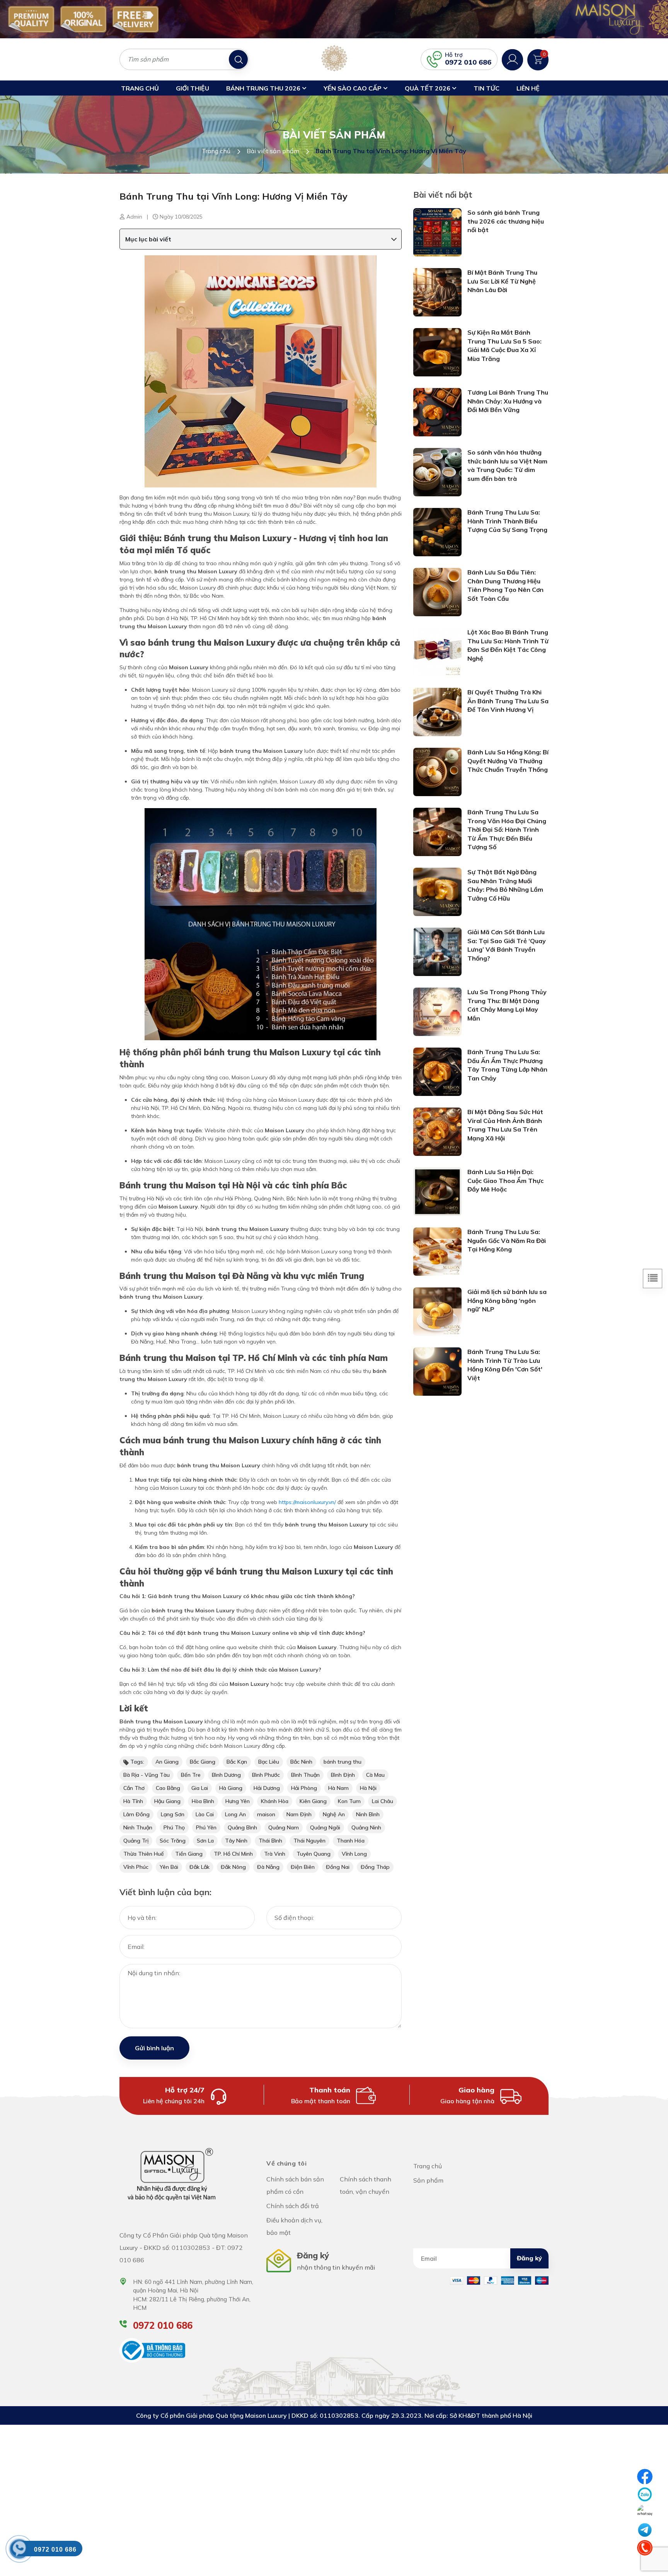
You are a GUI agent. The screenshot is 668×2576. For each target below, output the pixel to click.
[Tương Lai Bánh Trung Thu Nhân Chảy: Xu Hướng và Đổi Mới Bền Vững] (437, 412)
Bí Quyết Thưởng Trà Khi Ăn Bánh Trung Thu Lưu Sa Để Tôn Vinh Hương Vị (508, 701)
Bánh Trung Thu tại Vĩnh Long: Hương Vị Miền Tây (233, 196)
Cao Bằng (168, 1788)
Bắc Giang (203, 1762)
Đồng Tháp (375, 1867)
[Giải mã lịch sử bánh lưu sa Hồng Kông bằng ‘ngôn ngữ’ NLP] (437, 1311)
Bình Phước (266, 1775)
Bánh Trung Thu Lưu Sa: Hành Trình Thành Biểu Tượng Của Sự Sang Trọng (507, 521)
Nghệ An (334, 1814)
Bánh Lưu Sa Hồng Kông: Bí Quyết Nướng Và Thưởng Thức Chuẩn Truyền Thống (508, 761)
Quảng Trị (136, 1841)
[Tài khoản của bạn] (512, 59)
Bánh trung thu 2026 (264, 88)
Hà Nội (368, 1788)
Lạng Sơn (173, 1814)
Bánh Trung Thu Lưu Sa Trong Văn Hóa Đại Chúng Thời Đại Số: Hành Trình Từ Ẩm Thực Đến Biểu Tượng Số (507, 829)
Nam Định (299, 1814)
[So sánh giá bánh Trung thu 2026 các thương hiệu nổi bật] (437, 232)
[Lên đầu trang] (645, 2566)
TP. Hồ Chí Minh (233, 1854)
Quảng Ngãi (325, 1827)
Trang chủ (140, 88)
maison (266, 1814)
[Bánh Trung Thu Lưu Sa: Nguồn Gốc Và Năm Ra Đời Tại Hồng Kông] (437, 1251)
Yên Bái (169, 1867)
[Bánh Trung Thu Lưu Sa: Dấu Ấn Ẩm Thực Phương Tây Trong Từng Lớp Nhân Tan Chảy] (437, 1071)
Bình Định (343, 1775)
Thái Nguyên (309, 1841)
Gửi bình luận (154, 2048)
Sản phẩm (428, 2180)
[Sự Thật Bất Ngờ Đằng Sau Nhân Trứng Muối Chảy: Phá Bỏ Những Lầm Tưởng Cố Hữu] (437, 891)
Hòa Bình (203, 1801)
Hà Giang (231, 1788)
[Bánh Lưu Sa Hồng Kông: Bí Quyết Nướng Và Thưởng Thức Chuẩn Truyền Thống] (437, 771)
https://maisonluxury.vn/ (307, 1502)
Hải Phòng (304, 1788)
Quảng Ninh (366, 1827)
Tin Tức (487, 88)
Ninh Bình (368, 1814)
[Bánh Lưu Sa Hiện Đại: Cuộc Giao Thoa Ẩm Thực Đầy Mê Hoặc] (437, 1191)
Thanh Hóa (351, 1841)
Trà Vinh (275, 1854)
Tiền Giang (189, 1854)
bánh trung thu (343, 1762)
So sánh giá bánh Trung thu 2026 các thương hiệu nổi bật (506, 221)
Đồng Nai (338, 1867)
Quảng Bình (242, 1827)
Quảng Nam (284, 1827)
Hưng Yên (238, 1801)
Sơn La (205, 1841)
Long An (235, 1814)
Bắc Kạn (237, 1762)
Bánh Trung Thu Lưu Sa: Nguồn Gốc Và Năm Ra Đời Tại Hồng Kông (507, 1240)
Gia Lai (200, 1788)
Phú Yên (206, 1827)
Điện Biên (303, 1867)
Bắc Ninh (301, 1762)
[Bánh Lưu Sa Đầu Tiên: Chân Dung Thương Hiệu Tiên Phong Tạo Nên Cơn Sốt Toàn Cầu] (437, 591)
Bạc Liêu (269, 1762)
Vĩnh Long (354, 1854)
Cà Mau (375, 1775)
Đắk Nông (233, 1867)
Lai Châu (383, 1801)
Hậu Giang (167, 1801)
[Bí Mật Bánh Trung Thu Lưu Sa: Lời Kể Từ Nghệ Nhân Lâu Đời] (437, 292)
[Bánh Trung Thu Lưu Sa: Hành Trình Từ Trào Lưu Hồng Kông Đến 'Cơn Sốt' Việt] (437, 1371)
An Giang (167, 1762)
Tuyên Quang (314, 1854)
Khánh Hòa (275, 1801)
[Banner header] (334, 19)
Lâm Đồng (136, 1814)
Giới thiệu (193, 88)
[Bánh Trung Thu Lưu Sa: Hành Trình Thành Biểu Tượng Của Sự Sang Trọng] (437, 532)
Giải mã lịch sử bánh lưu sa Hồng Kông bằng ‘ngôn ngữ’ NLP (507, 1300)
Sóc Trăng (173, 1841)
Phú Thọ (174, 1827)
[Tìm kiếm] (238, 59)
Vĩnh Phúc (136, 1867)
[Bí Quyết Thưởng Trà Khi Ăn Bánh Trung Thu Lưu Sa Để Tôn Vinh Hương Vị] (437, 711)
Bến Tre (191, 1775)
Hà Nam (338, 1788)
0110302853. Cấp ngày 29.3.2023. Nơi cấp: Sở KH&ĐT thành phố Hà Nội (426, 2415)
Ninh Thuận (138, 1827)
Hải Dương (267, 1788)
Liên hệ (528, 88)
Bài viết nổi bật (443, 195)
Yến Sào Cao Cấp (353, 88)
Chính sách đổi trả (293, 2206)
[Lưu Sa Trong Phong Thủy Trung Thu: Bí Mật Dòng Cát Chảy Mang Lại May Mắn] (437, 1011)
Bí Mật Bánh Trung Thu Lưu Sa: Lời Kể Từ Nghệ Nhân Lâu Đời (502, 281)
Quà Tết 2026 (428, 88)
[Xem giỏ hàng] (538, 59)
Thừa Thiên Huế (144, 1854)
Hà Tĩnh (133, 1801)
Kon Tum (349, 1801)
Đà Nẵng (268, 1867)
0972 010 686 (468, 62)
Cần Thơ (134, 1788)
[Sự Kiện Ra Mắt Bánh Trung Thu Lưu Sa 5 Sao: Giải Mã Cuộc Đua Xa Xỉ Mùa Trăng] (437, 352)
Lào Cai (205, 1814)
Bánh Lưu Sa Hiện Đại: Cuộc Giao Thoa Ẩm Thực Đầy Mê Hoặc (505, 1180)
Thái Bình (270, 1841)
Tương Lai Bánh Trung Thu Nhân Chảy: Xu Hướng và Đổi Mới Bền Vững (508, 401)
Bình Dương (226, 1775)
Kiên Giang (313, 1801)
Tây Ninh (236, 1841)
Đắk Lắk (199, 1867)
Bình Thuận (305, 1775)
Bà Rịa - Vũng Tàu (147, 1775)
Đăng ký (529, 2258)
